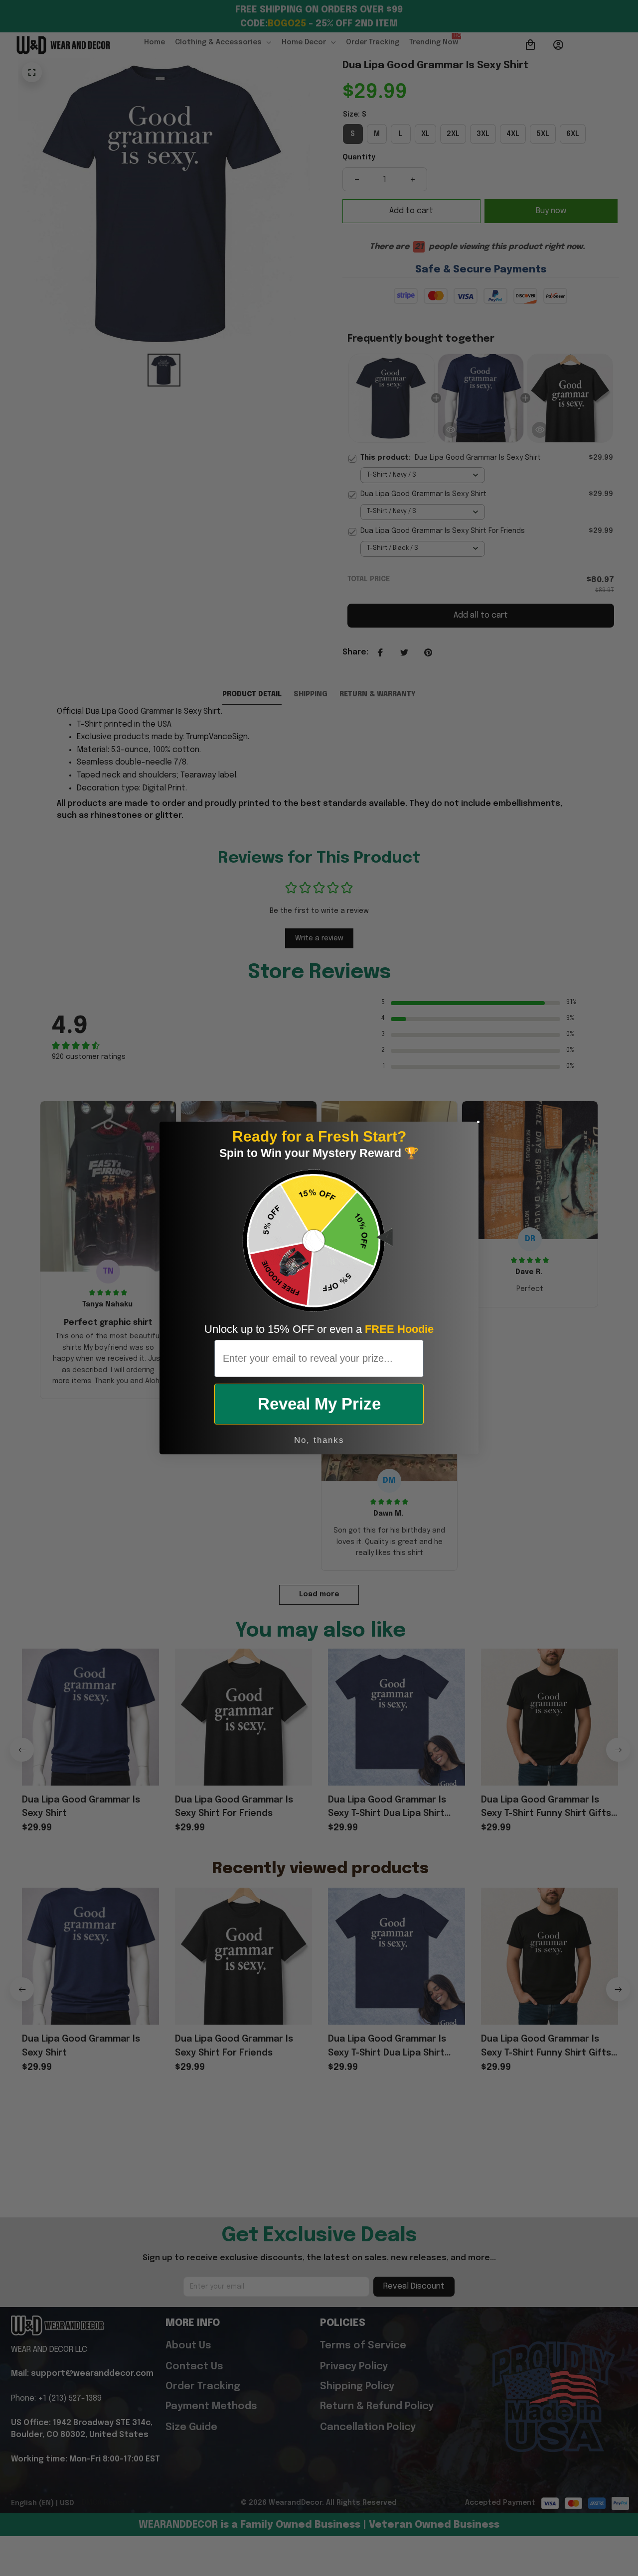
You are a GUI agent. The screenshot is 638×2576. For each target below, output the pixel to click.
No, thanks (319, 1440)
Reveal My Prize (319, 1404)
